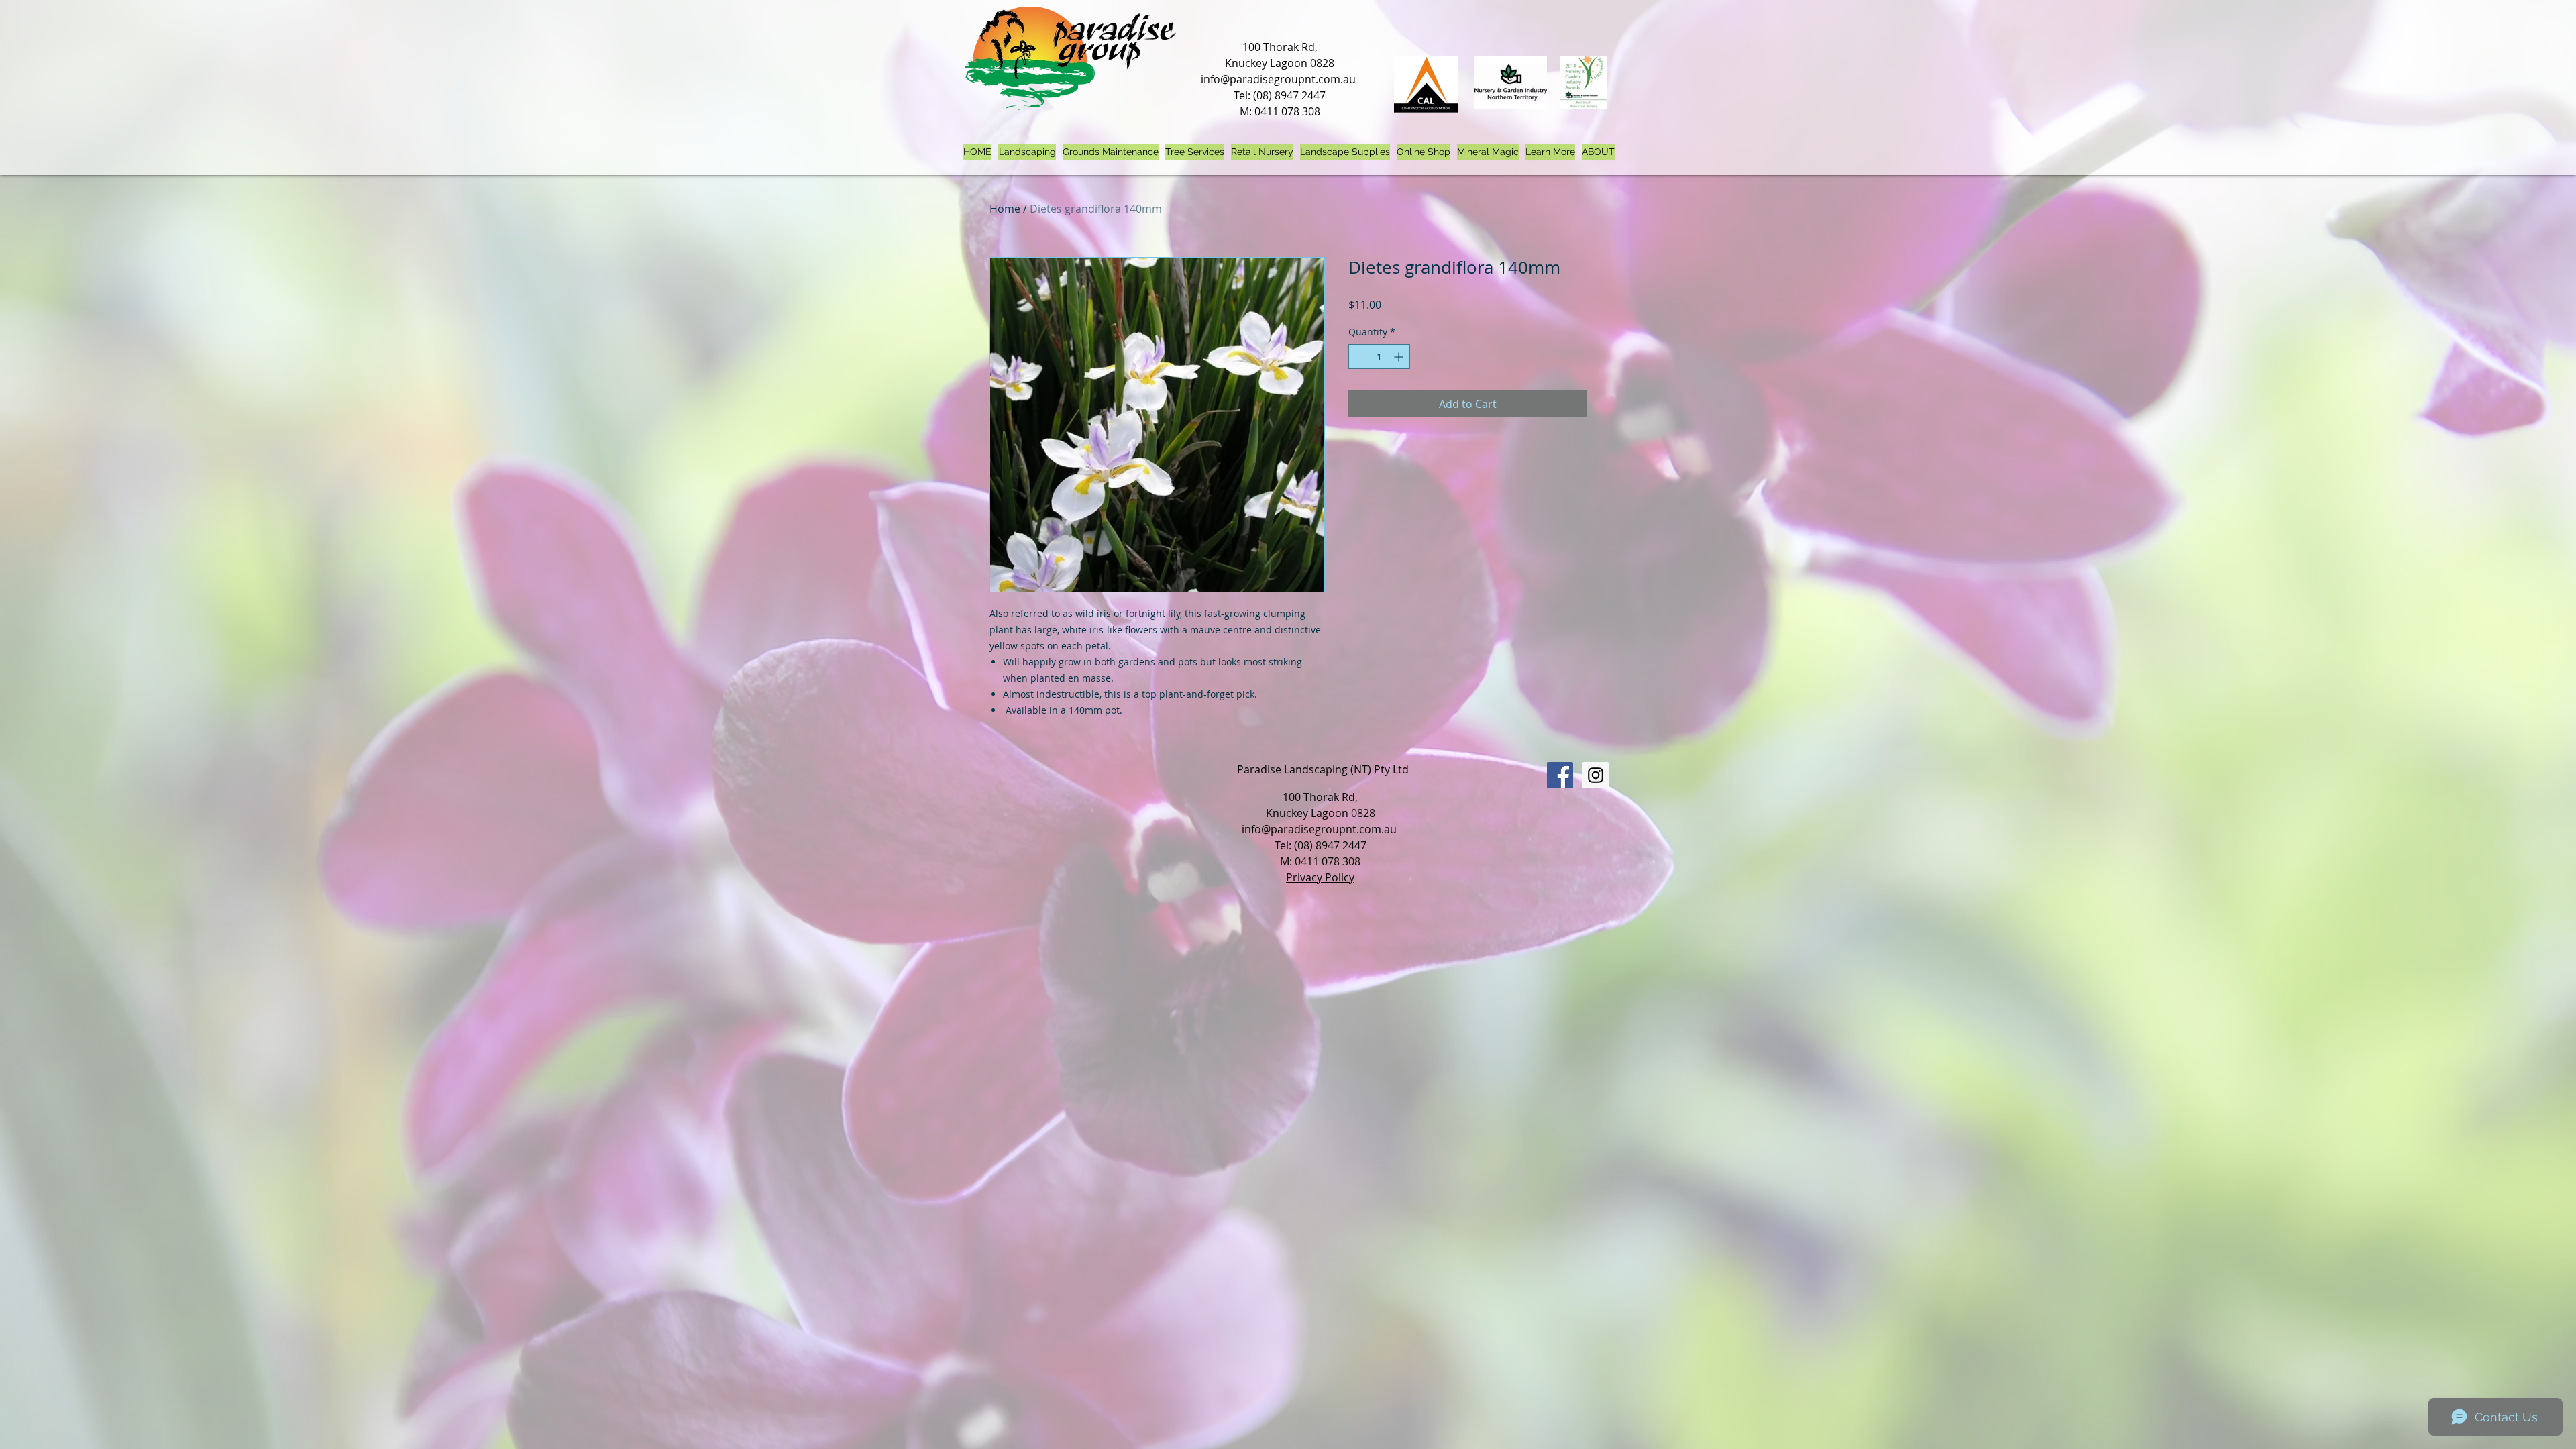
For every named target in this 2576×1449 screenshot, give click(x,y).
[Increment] (1400, 357)
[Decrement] (1359, 357)
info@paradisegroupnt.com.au (1278, 79)
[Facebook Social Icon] (1560, 775)
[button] (1550, 152)
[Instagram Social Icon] (1596, 775)
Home (1005, 209)
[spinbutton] (1379, 357)
